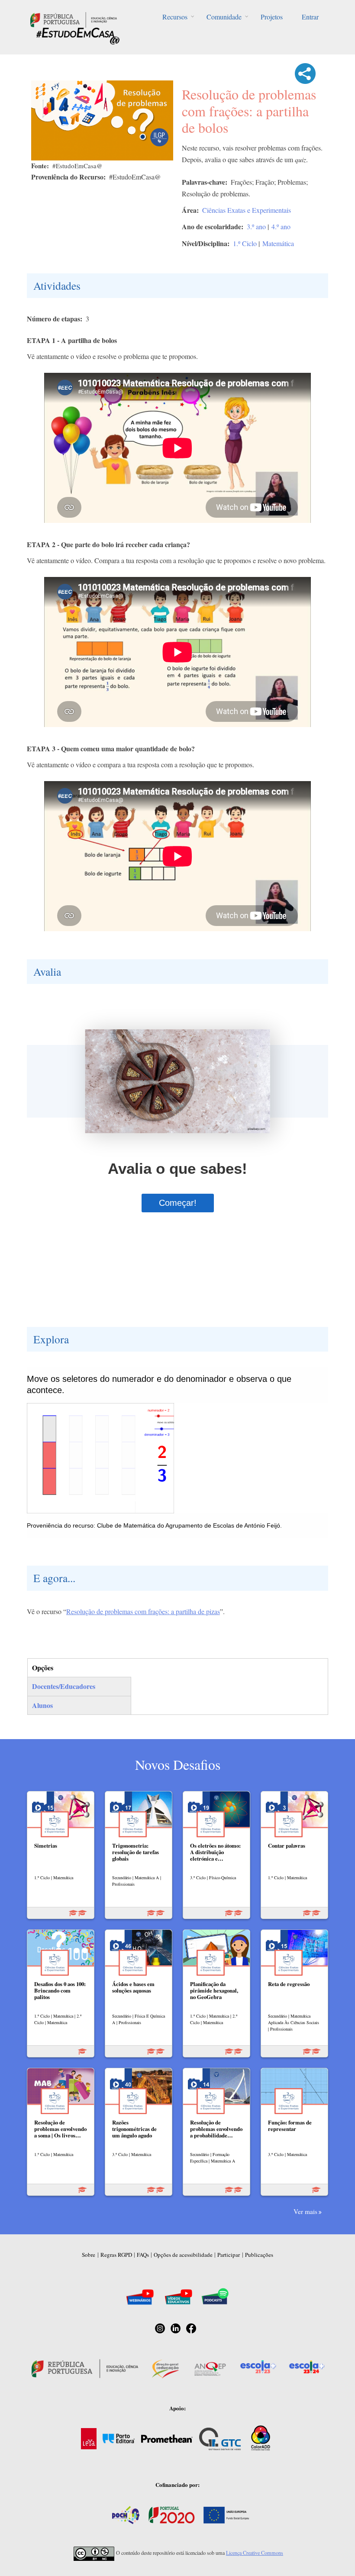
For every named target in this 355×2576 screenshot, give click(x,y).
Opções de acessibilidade (183, 2255)
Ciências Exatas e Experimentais (247, 210)
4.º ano (281, 226)
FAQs (143, 2255)
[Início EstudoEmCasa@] (74, 19)
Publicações (259, 2255)
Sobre (89, 2255)
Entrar (310, 17)
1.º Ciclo (245, 243)
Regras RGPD (116, 2255)
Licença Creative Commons (255, 2553)
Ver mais (305, 2211)
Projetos (272, 17)
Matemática (278, 243)
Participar (229, 2255)
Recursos (175, 17)
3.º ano (256, 226)
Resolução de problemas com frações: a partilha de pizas (143, 1611)
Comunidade (224, 17)
